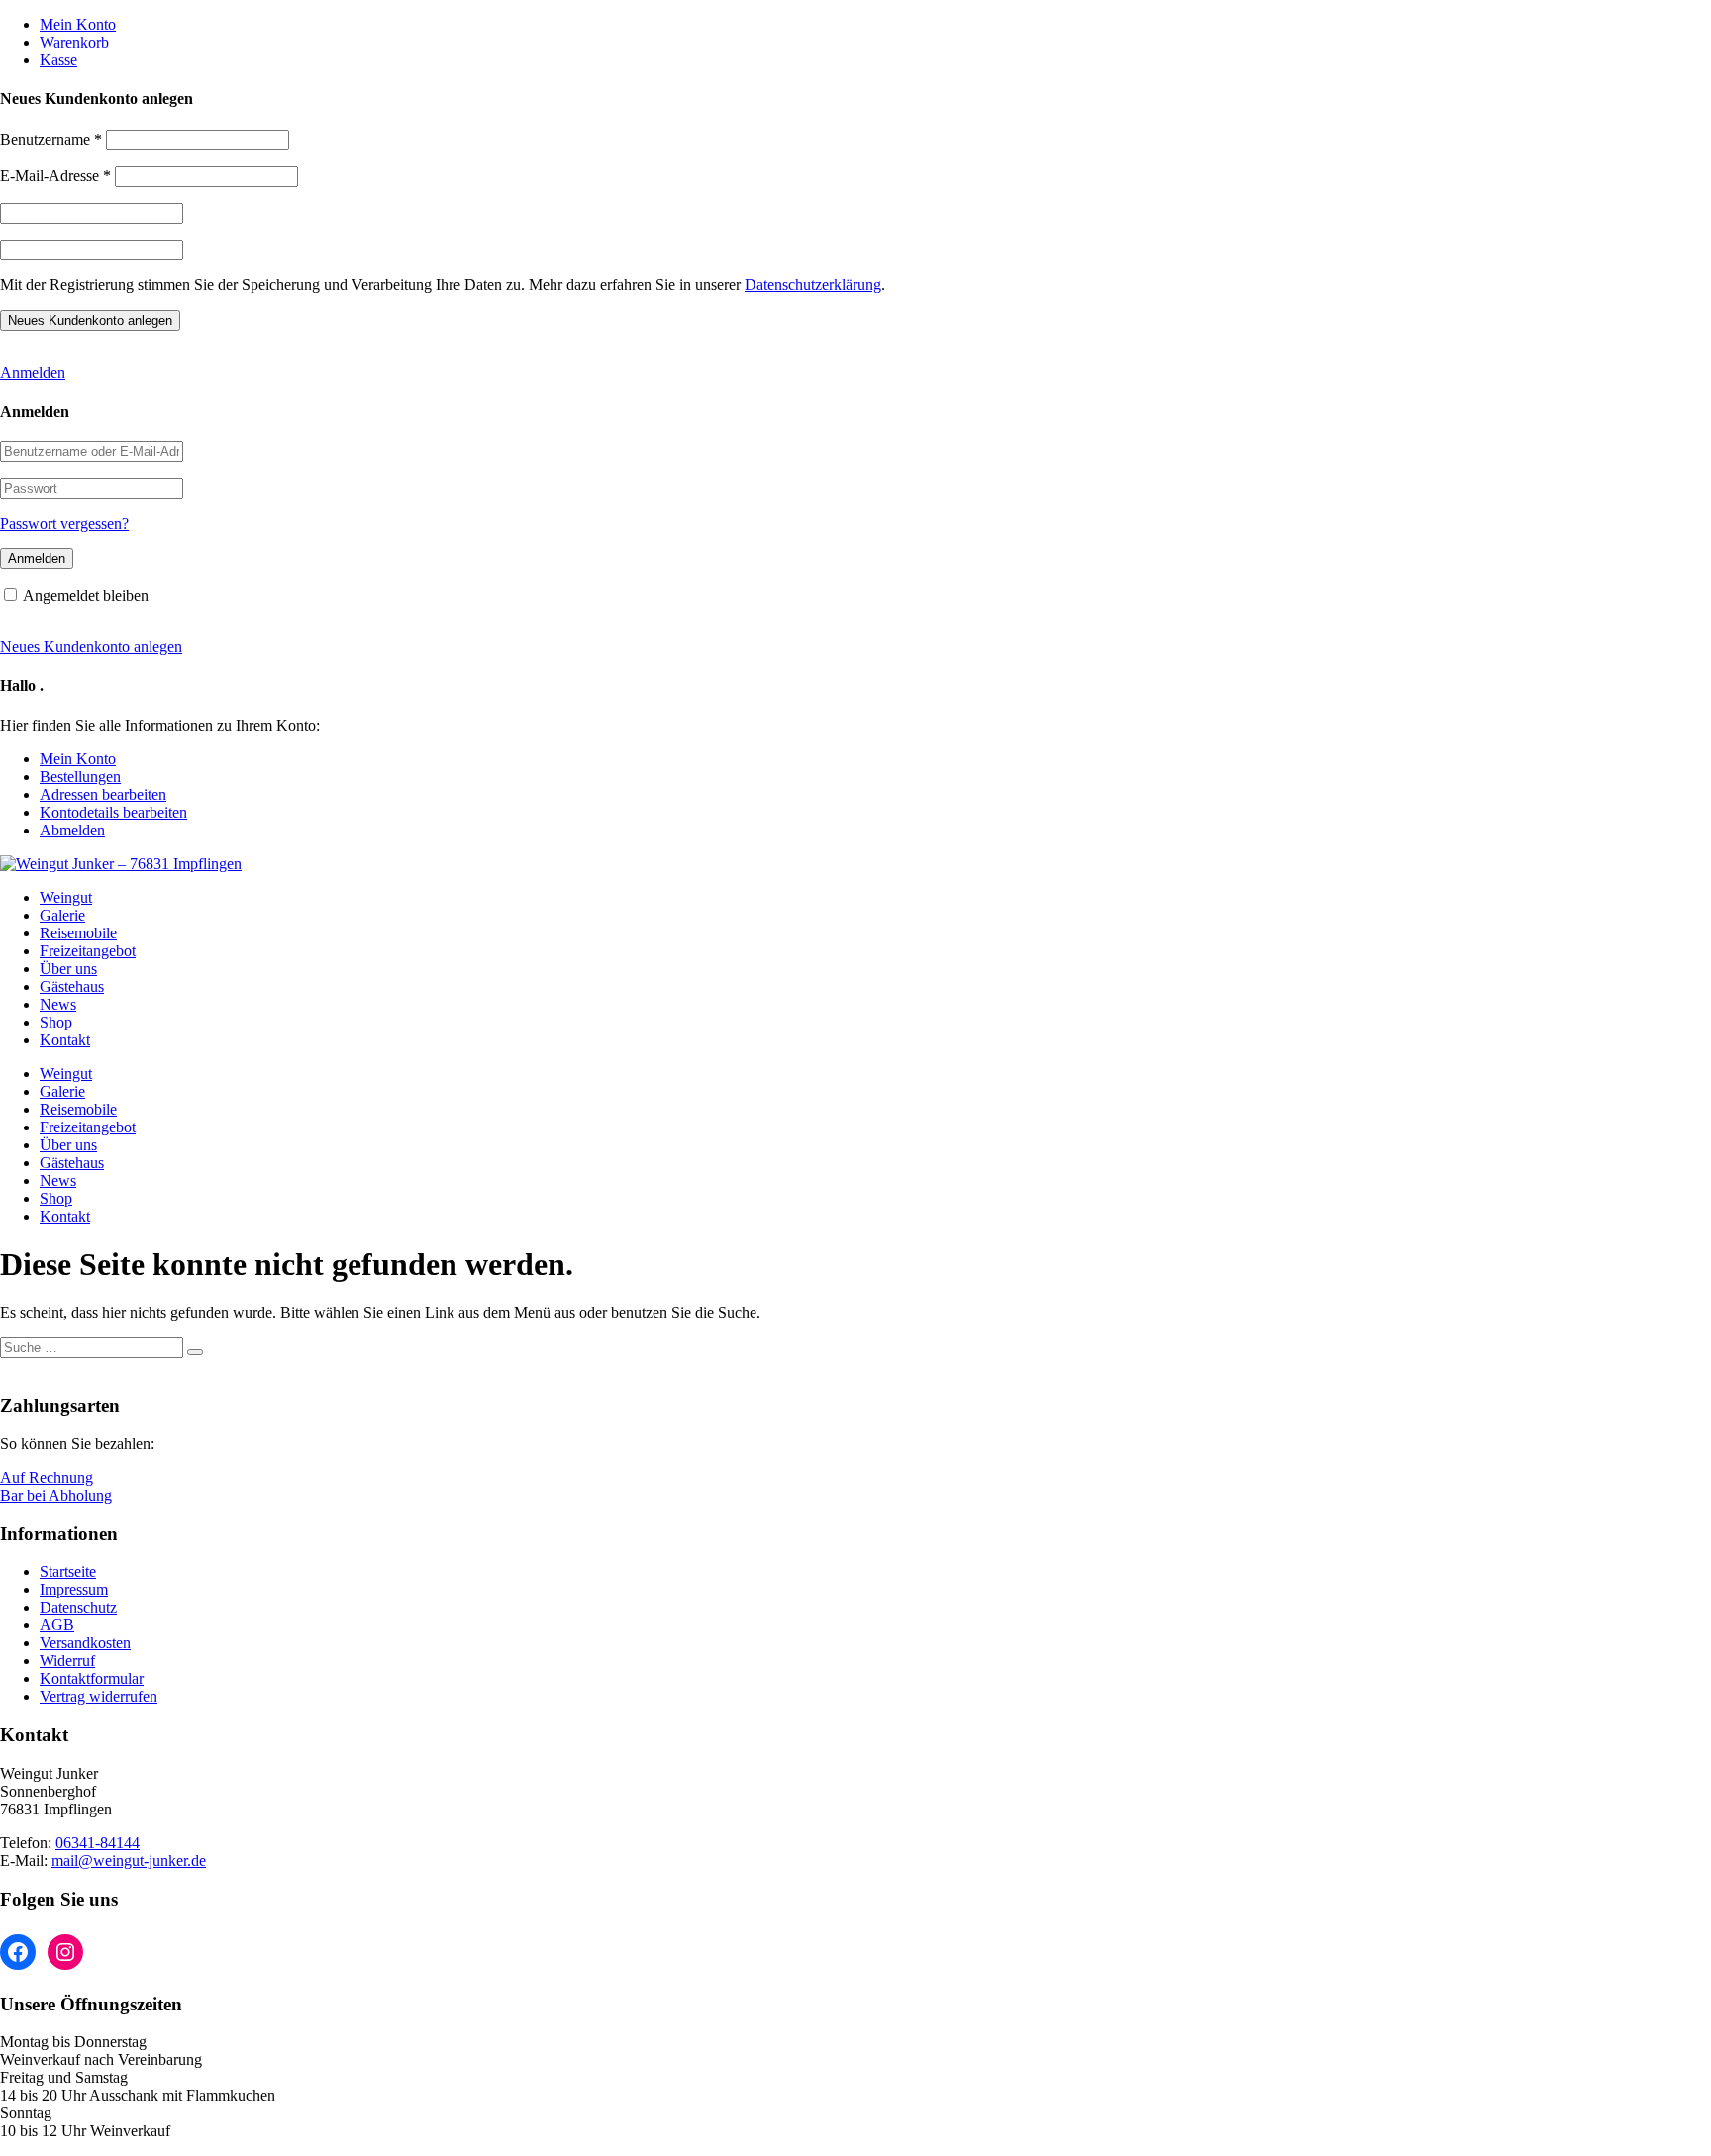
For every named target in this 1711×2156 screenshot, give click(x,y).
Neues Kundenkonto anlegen (91, 647)
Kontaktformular (92, 1678)
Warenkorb (74, 42)
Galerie (62, 915)
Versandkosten (85, 1643)
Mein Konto (78, 24)
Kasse (58, 60)
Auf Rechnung (47, 1477)
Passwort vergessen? (64, 523)
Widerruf (67, 1661)
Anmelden (33, 373)
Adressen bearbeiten (103, 794)
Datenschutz (78, 1607)
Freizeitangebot (88, 951)
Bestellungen (80, 777)
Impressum (74, 1589)
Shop (56, 1022)
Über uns (68, 969)
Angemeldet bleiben (86, 595)
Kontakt (65, 1040)
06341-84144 (98, 1843)
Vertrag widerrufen (99, 1696)
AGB (57, 1625)
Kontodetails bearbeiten (113, 812)
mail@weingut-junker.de (129, 1861)
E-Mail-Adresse (55, 176)
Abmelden (72, 830)
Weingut (66, 897)
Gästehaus (72, 986)
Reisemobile (78, 933)
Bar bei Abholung (56, 1495)
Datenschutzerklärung (813, 285)
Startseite (68, 1571)
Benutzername (51, 139)
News (58, 1004)
